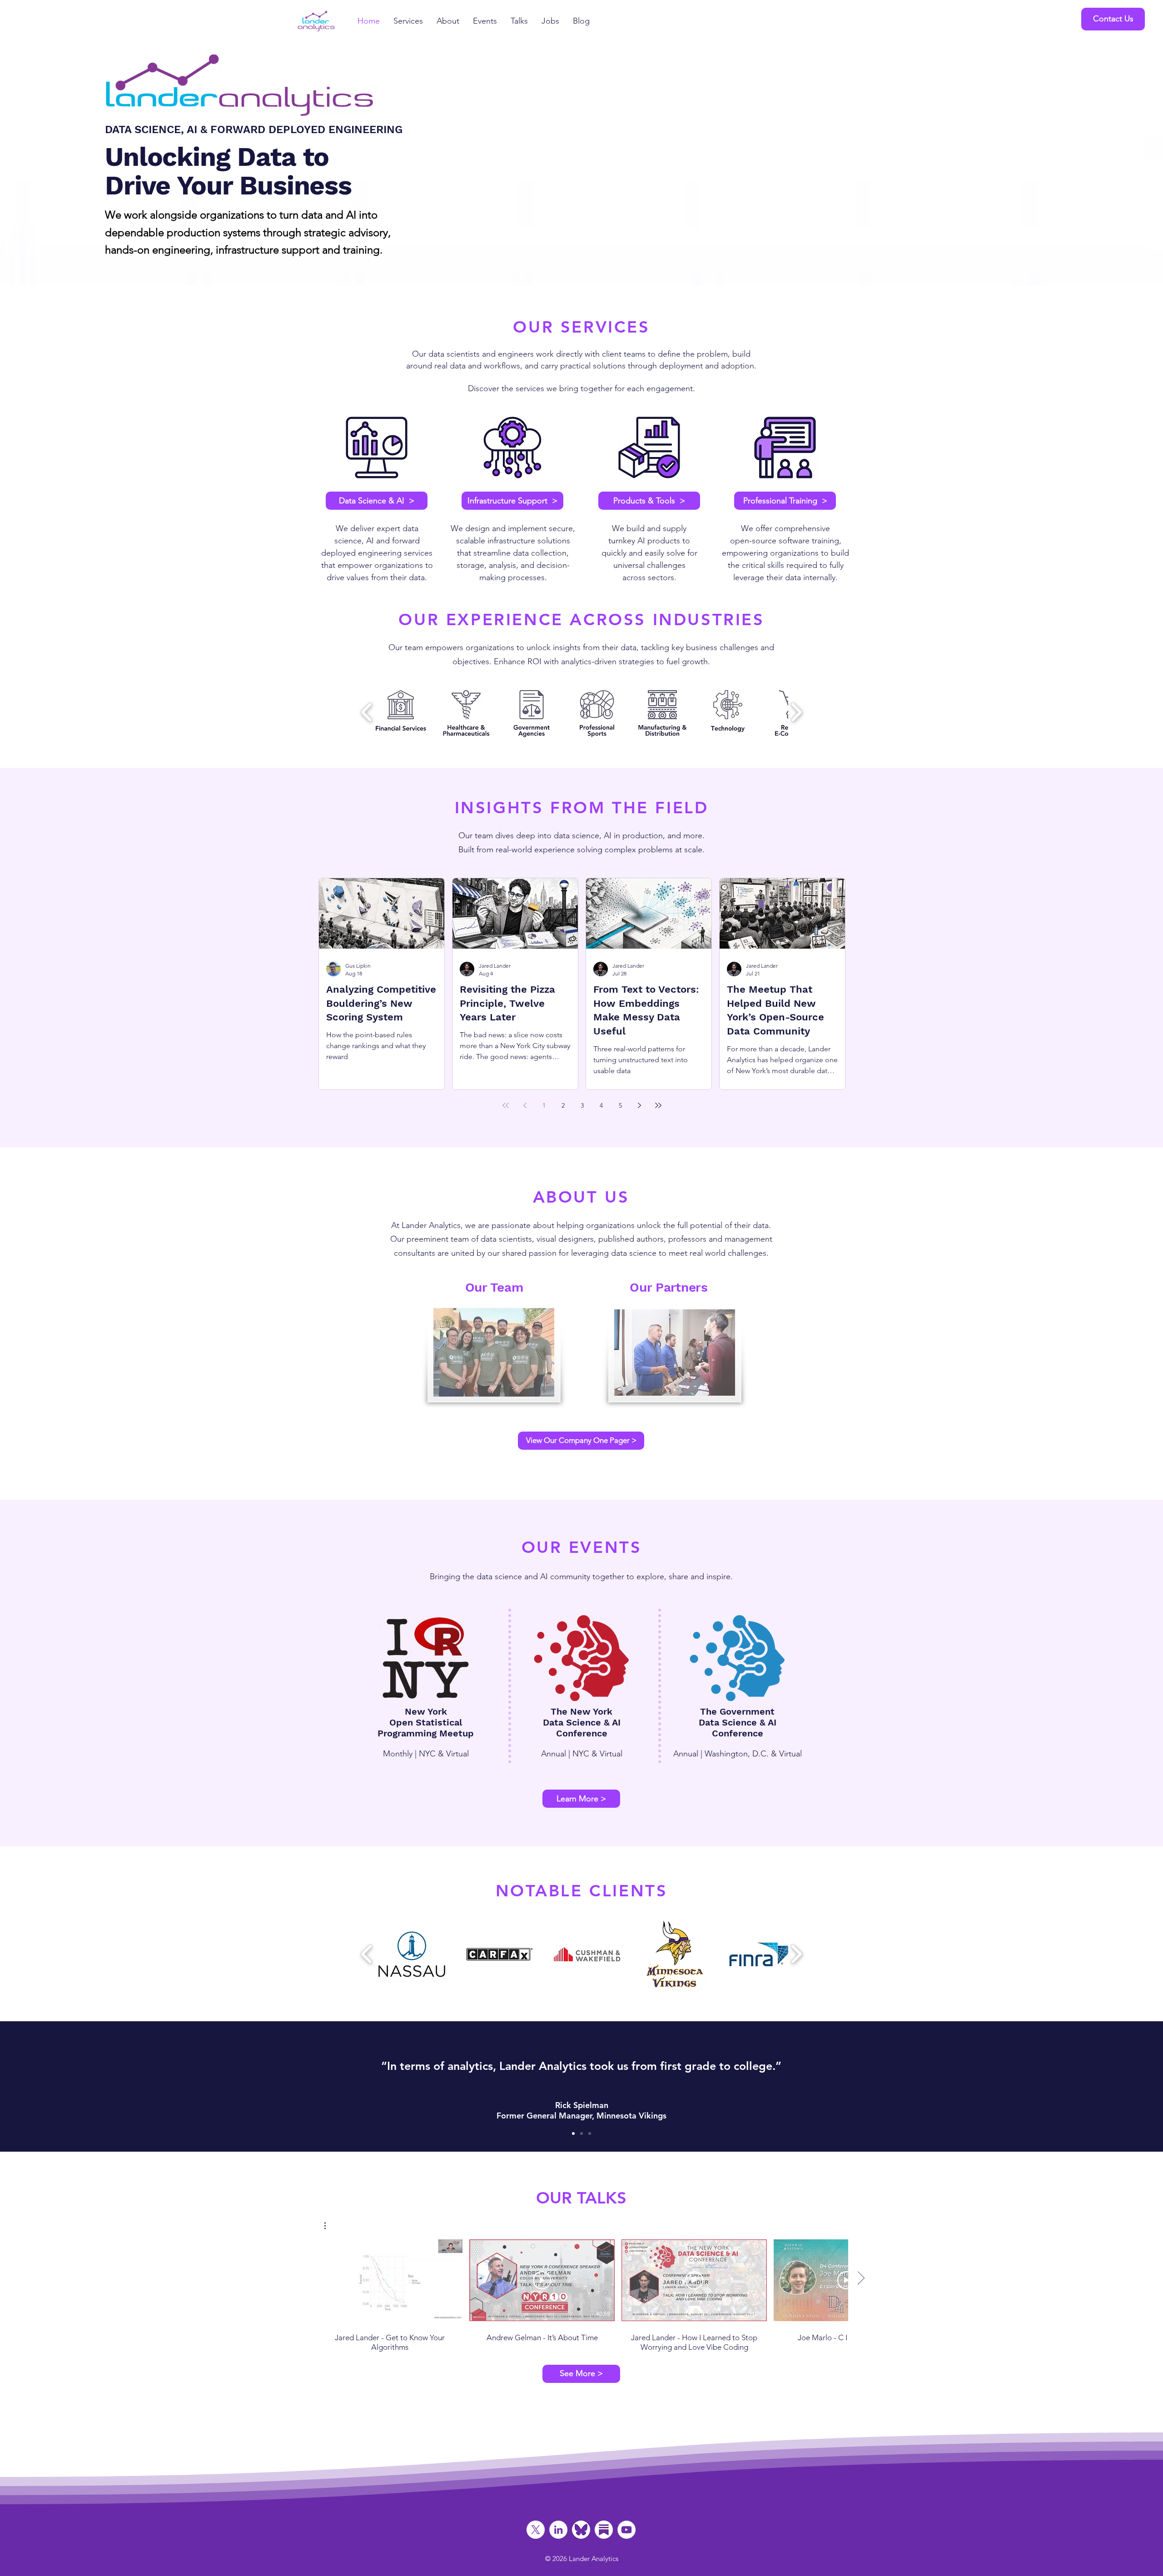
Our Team (494, 1287)
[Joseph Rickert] (581, 2133)
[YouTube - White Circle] (626, 2530)
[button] (1113, 19)
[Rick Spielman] (573, 2133)
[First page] (506, 1105)
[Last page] (658, 1105)
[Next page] (639, 1105)
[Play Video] (390, 2280)
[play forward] (796, 712)
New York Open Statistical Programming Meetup (426, 1722)
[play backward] (367, 712)
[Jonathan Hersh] (590, 2133)
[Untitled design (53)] (604, 2530)
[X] (536, 2530)
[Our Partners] (675, 1353)
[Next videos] (861, 2278)
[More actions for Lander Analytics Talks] (330, 2226)
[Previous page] (525, 1105)
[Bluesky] (581, 2530)
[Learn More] (377, 448)
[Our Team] (494, 1353)
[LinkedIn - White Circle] (558, 2530)
